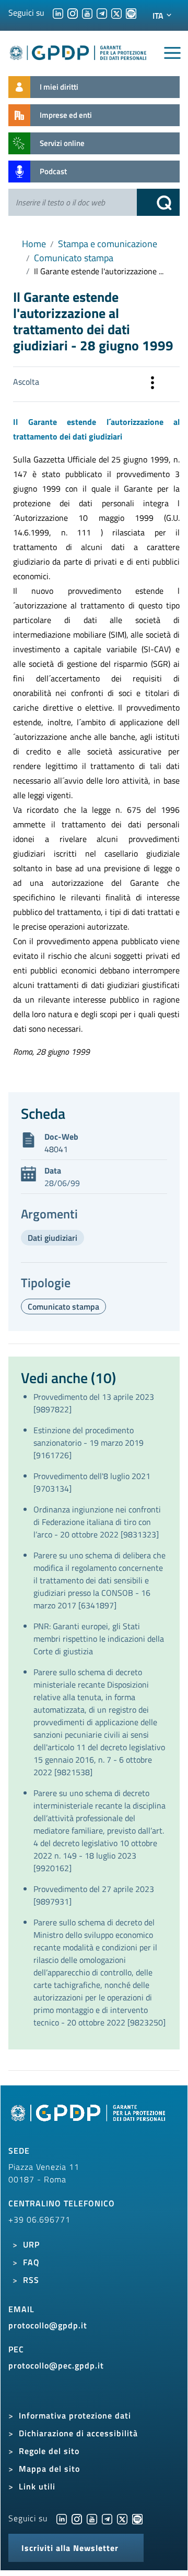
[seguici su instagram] (73, 13)
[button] (152, 384)
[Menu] (172, 53)
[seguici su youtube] (87, 13)
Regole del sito (49, 2451)
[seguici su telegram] (102, 13)
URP (31, 2244)
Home (34, 244)
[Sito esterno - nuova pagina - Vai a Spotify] (137, 2518)
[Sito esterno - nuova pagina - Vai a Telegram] (107, 2518)
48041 (56, 1149)
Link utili (37, 2486)
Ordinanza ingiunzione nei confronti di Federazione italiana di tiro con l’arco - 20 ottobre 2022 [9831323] (97, 1522)
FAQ (31, 2262)
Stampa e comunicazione (108, 244)
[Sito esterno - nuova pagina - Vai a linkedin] (62, 2518)
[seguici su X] (116, 13)
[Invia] (158, 202)
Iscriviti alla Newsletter (70, 2548)
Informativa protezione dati (75, 2415)
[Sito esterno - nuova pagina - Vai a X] (122, 2518)
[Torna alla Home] (78, 51)
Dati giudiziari (52, 1238)
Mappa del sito (49, 2469)
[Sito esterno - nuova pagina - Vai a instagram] (77, 2518)
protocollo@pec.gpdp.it (56, 2365)
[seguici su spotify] (131, 13)
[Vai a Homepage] (89, 2119)
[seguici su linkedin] (58, 13)
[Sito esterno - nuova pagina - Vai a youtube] (92, 2518)
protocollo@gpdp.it (48, 2325)
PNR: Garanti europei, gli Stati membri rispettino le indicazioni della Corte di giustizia (99, 1639)
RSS (31, 2280)
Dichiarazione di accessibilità (78, 2433)
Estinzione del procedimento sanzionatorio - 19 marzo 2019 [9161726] (89, 1443)
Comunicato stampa (74, 258)
